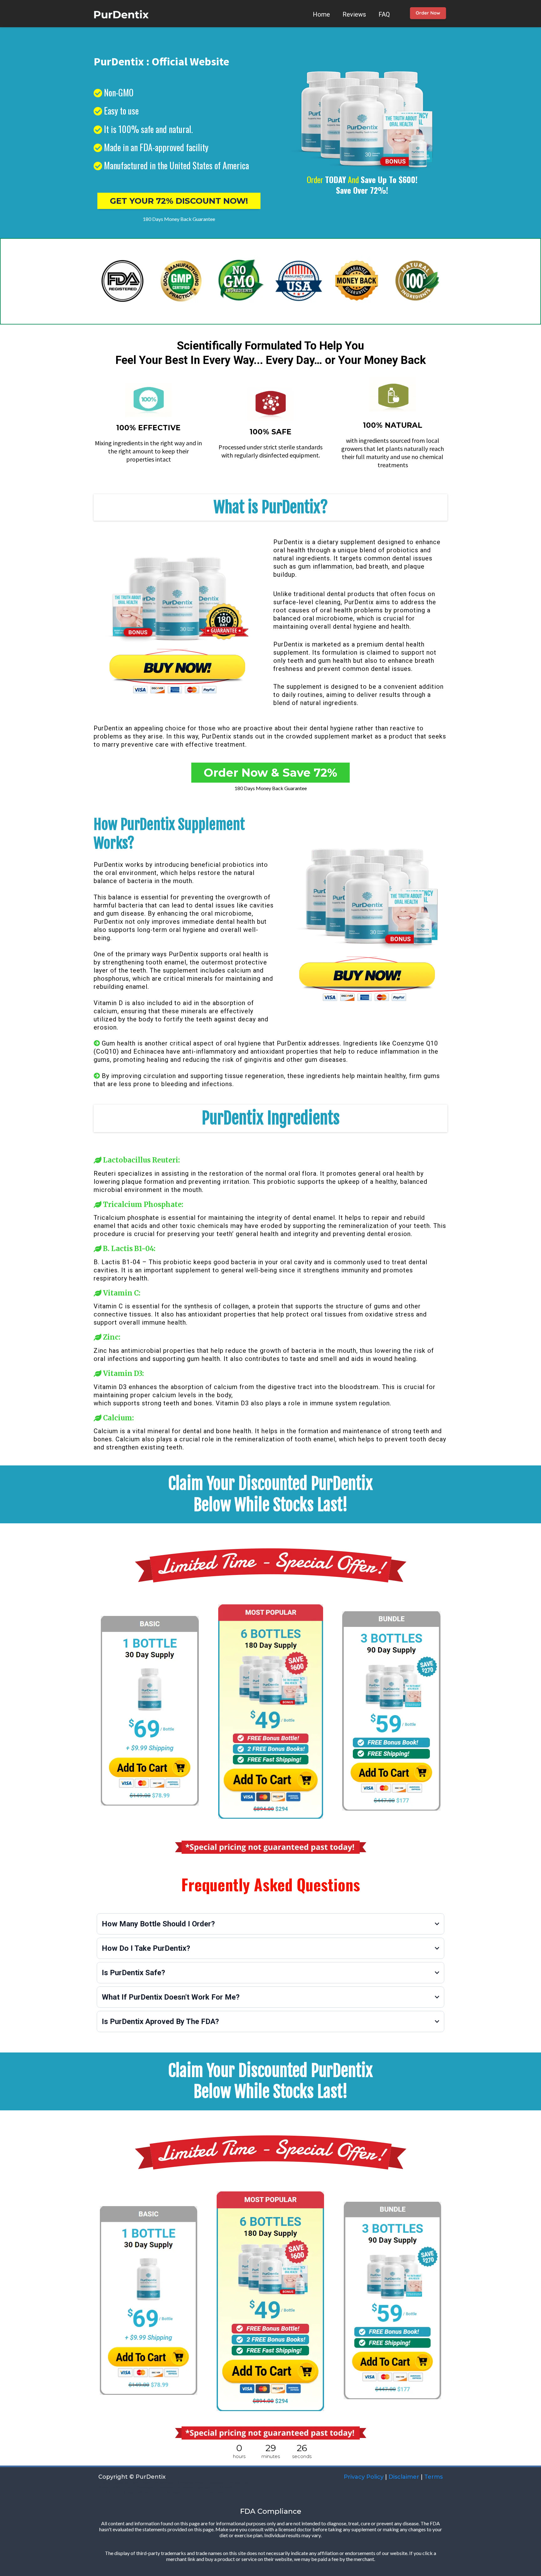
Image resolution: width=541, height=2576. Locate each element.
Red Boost (224, 2487)
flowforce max (189, 2483)
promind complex (158, 2483)
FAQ (384, 14)
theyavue (165, 2487)
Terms (433, 2477)
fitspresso (145, 2487)
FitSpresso (214, 2483)
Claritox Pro (237, 2483)
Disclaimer (404, 2477)
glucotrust (133, 2492)
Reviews (354, 14)
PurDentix (288, 542)
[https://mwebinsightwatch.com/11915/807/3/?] (428, 14)
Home (321, 14)
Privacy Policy (363, 2477)
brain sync (194, 2492)
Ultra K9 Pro (109, 2492)
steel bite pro (127, 2483)
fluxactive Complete (116, 2487)
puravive (184, 2487)
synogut (175, 2492)
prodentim (155, 2492)
